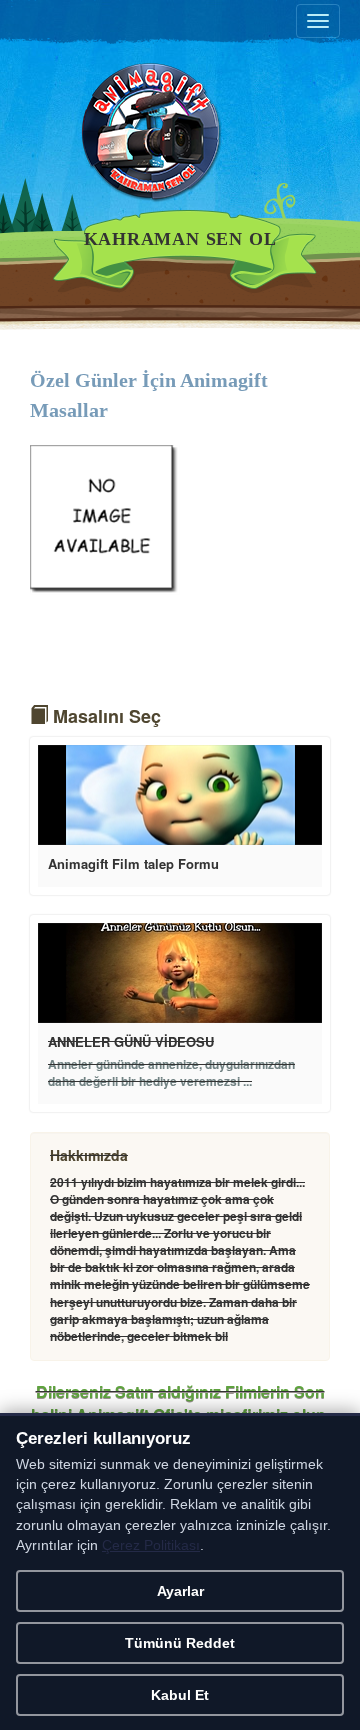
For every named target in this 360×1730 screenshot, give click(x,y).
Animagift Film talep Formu (133, 863)
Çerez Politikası (151, 1545)
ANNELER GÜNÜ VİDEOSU (131, 1041)
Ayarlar (180, 1591)
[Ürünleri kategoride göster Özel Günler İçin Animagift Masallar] (105, 517)
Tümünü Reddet (180, 1643)
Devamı (180, 795)
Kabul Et (180, 1695)
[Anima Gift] (180, 144)
